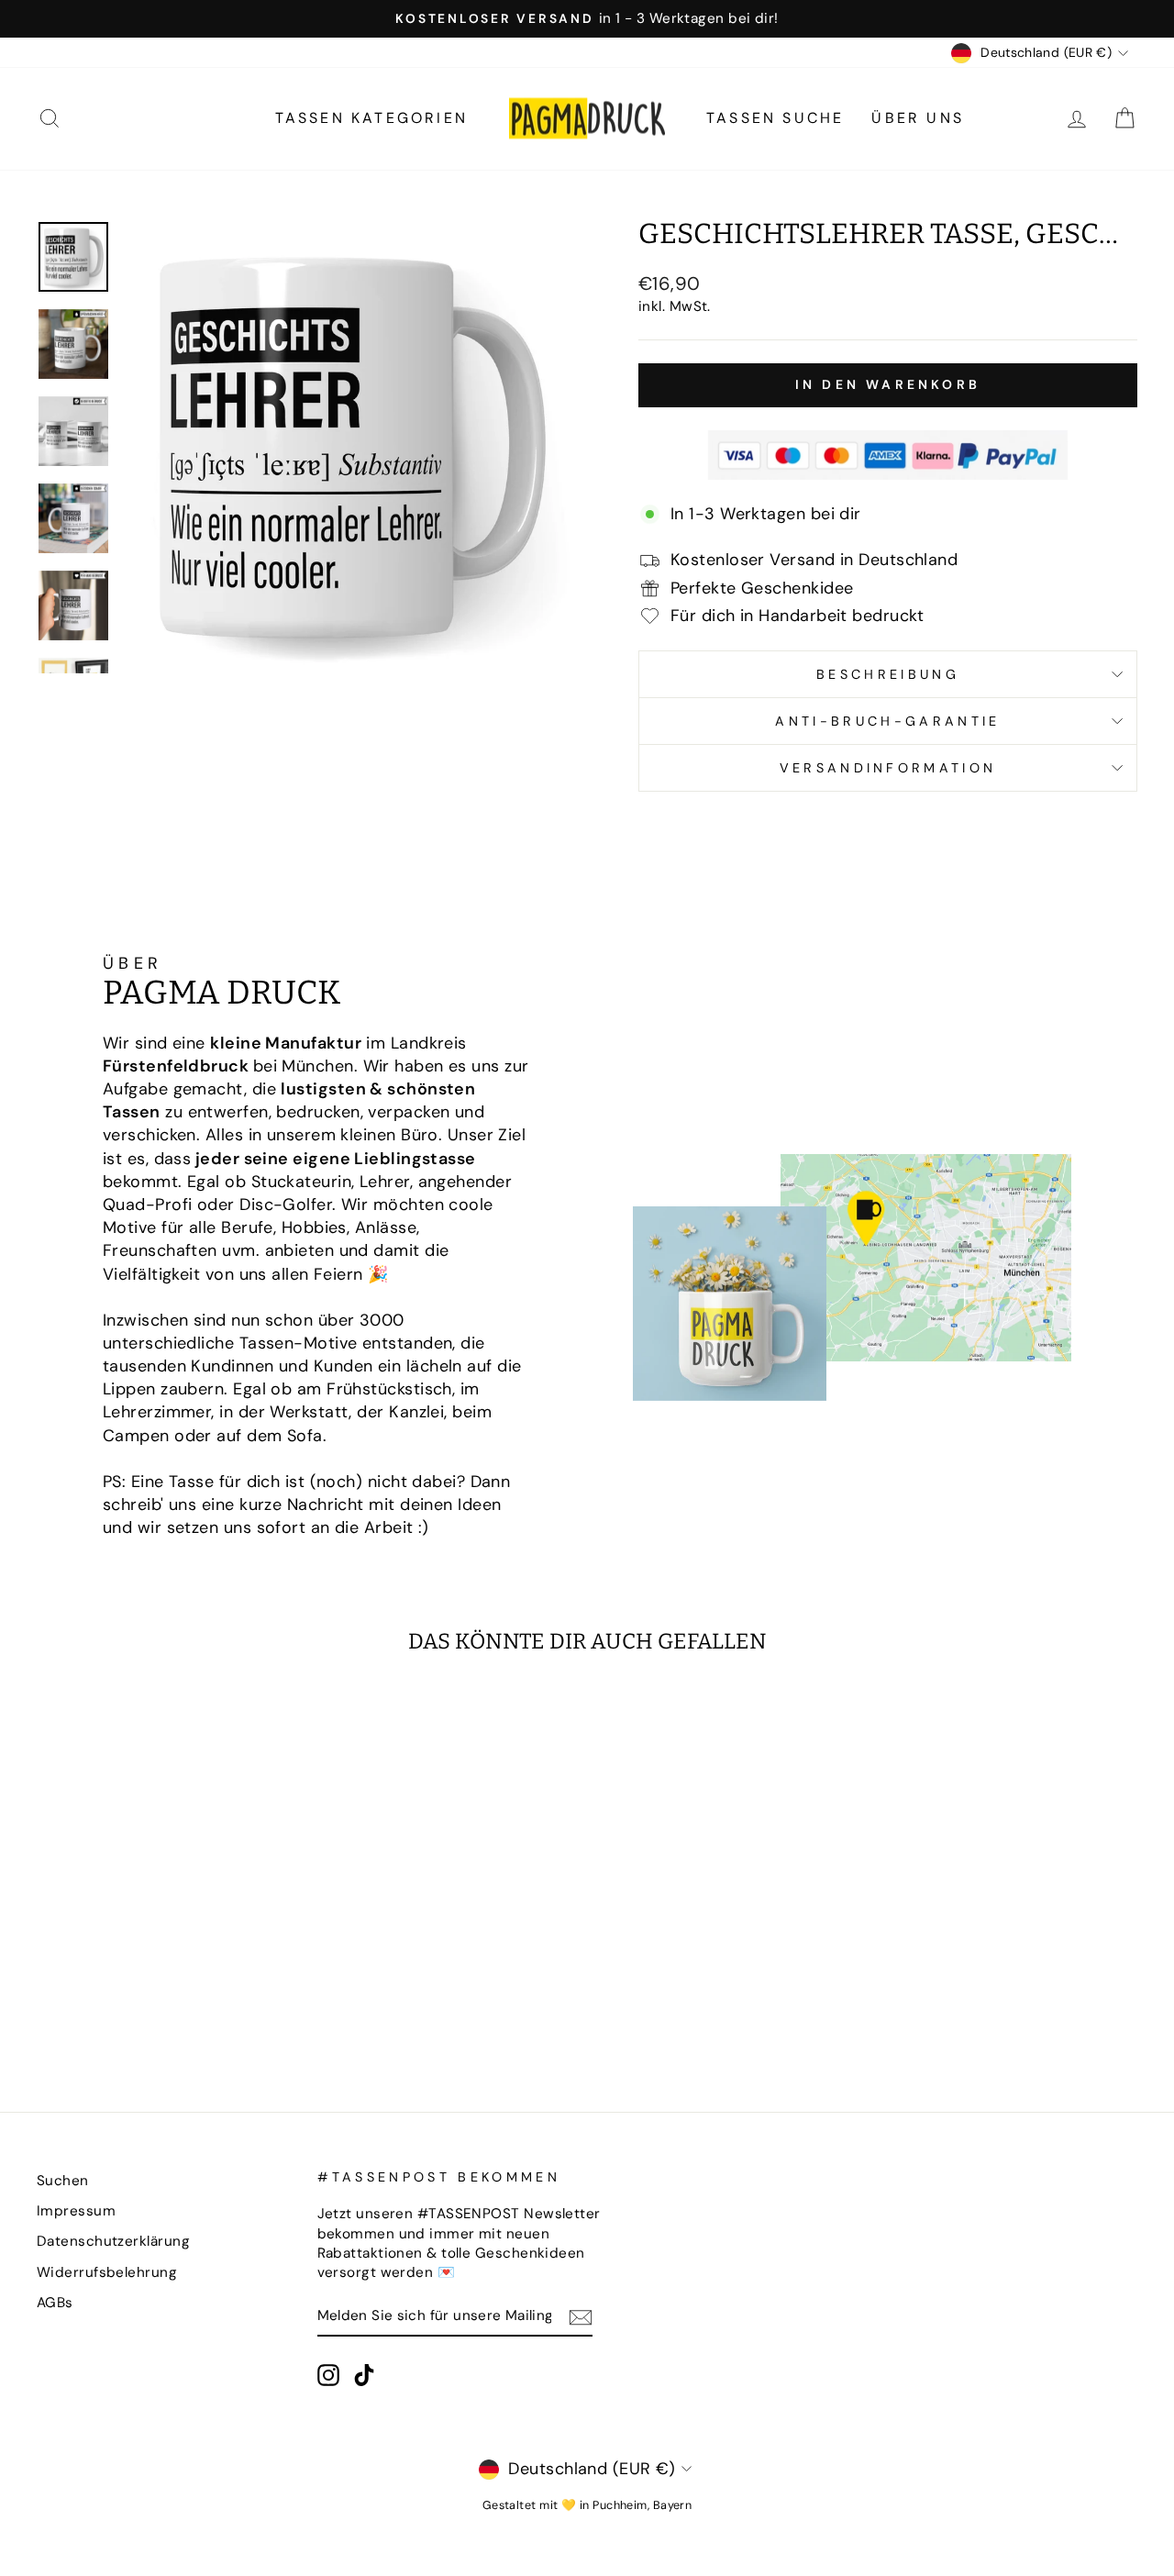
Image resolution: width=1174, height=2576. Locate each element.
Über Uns (918, 118)
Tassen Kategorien (371, 118)
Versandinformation (888, 768)
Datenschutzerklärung (113, 2241)
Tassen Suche (775, 118)
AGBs (55, 2303)
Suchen (63, 2181)
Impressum (76, 2211)
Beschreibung (888, 674)
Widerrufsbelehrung (107, 2272)
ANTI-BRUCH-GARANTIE (887, 721)
